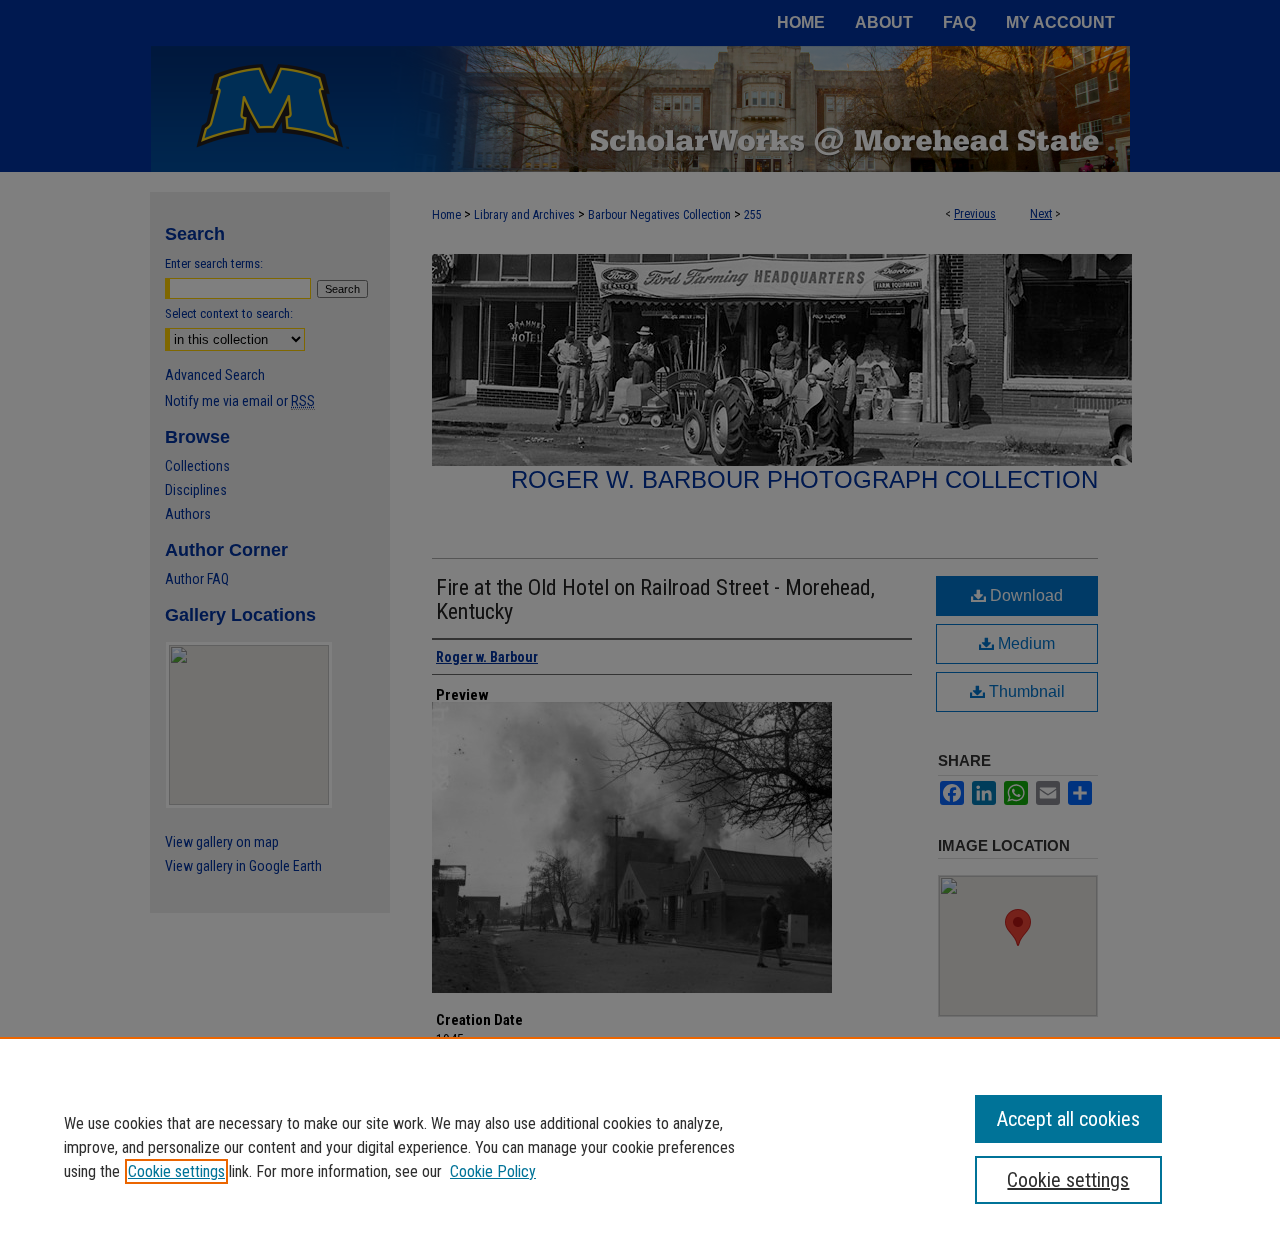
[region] (640, 1147)
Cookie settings (176, 1171)
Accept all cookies (1068, 1119)
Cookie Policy (493, 1171)
